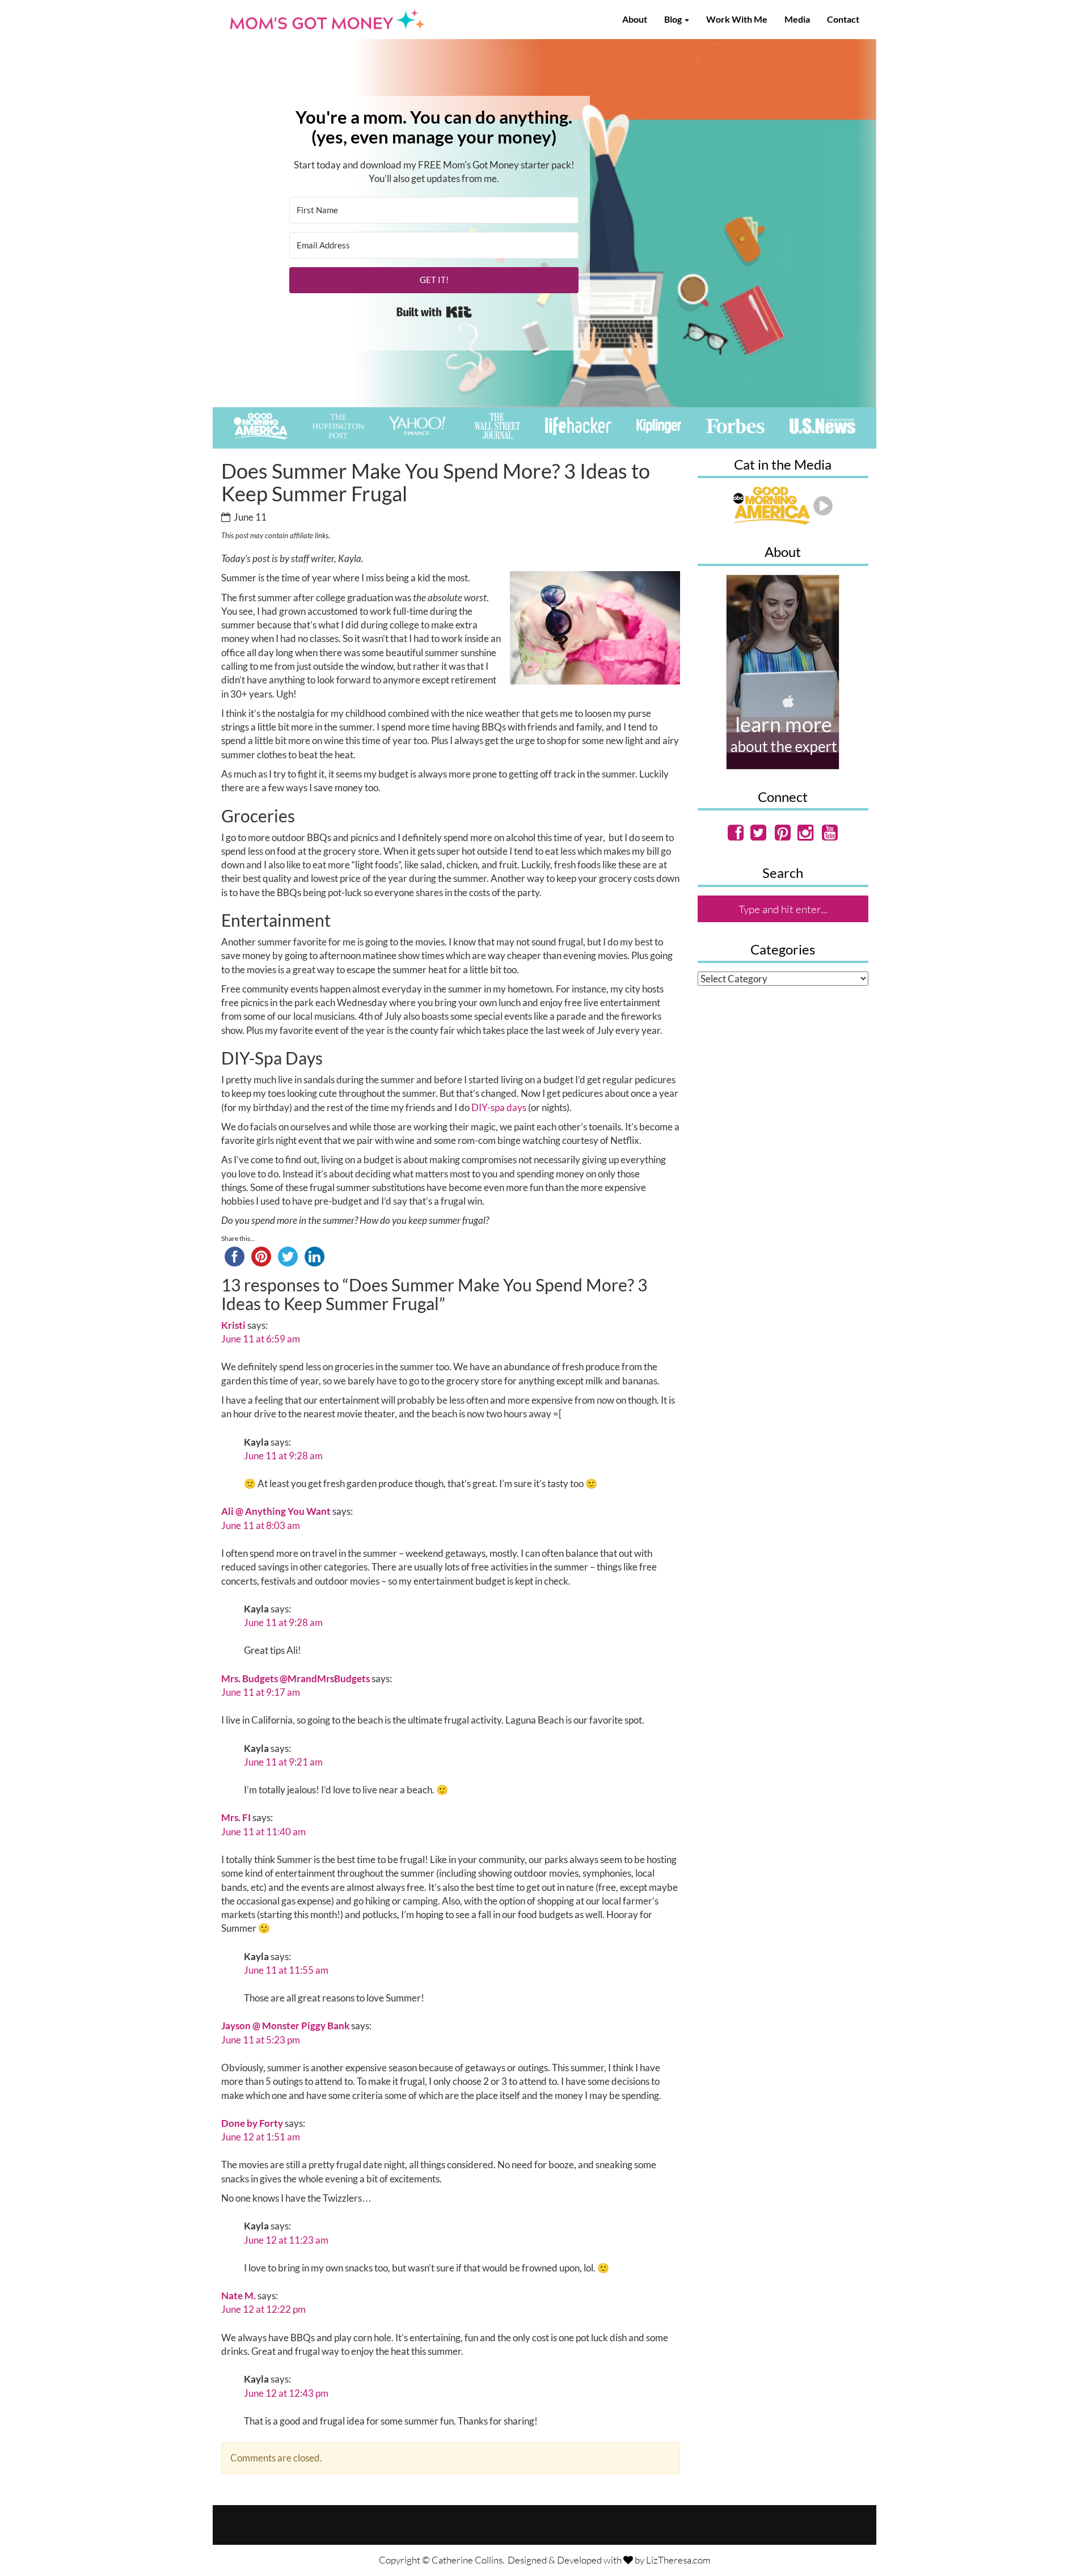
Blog (674, 19)
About (635, 19)
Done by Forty (252, 2123)
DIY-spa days (499, 1107)
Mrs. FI (236, 1817)
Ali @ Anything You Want (276, 1511)
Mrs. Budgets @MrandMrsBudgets (296, 1678)
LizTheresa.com (678, 2560)
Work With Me (737, 19)
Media (797, 19)
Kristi (233, 1325)
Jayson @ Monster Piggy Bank (285, 2026)
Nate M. (239, 2296)
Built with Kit (434, 312)
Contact (843, 19)
